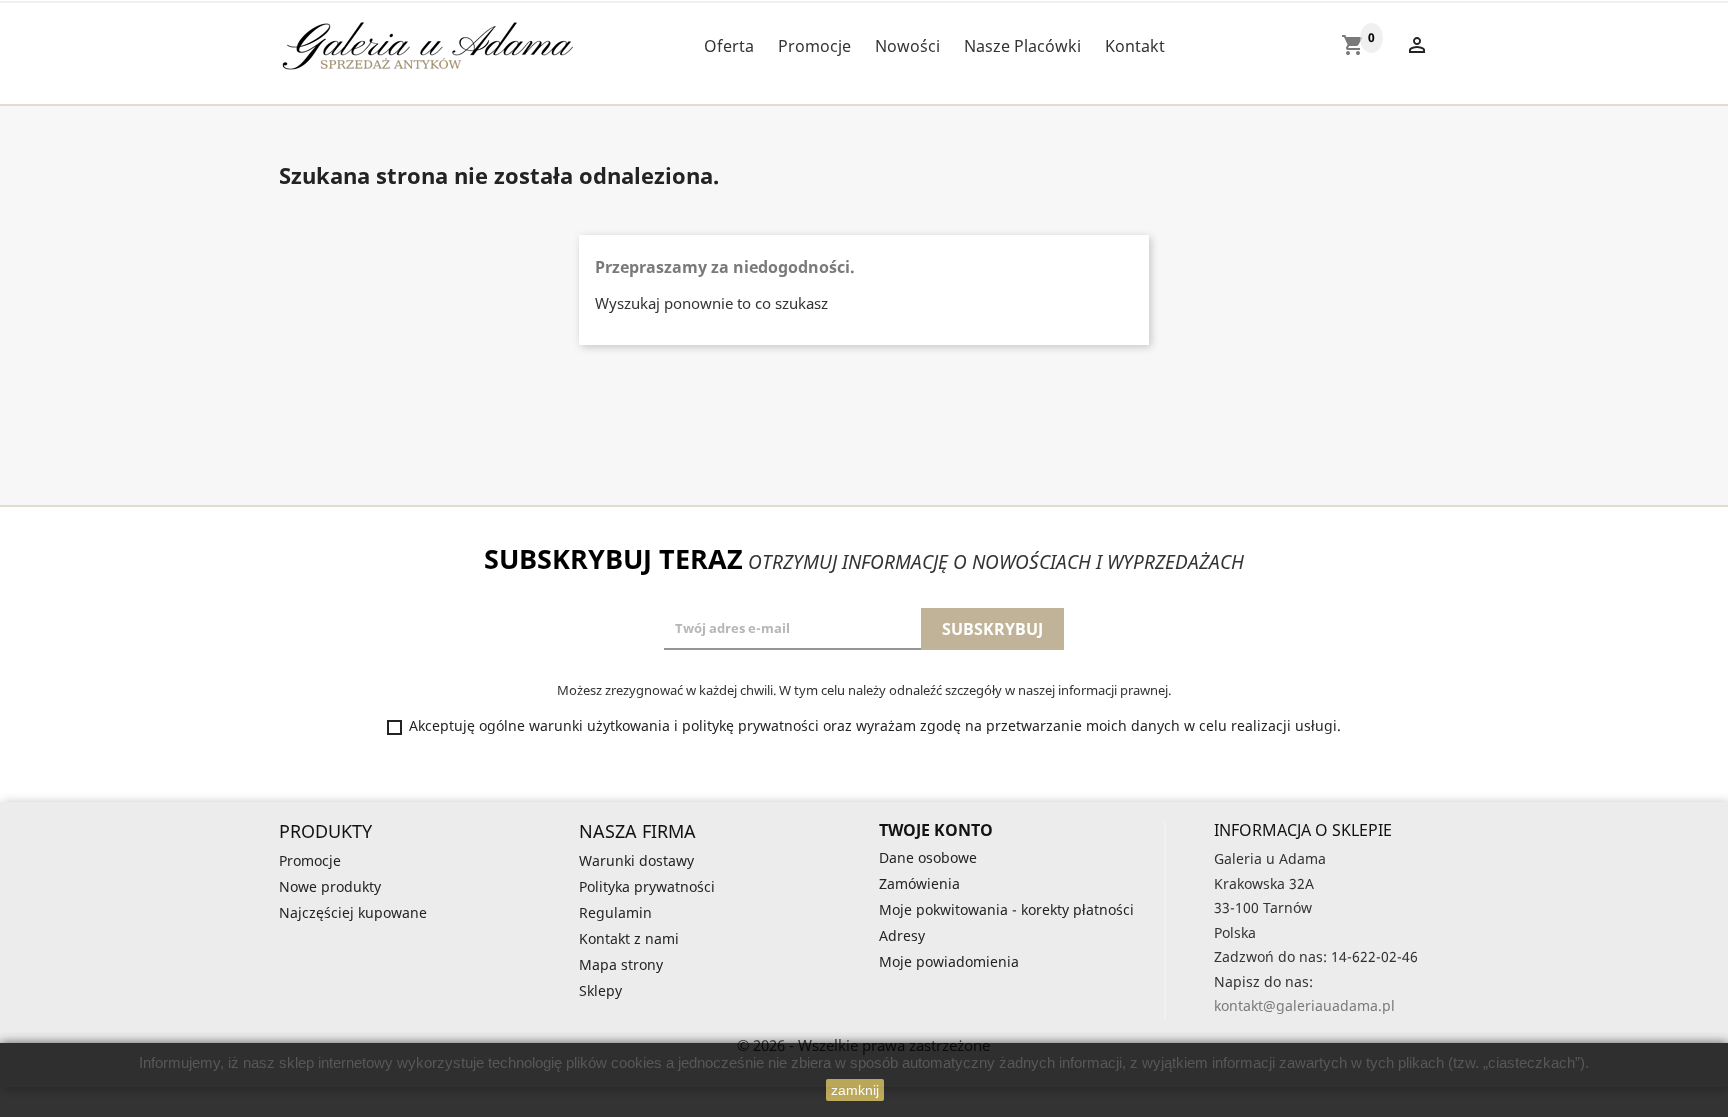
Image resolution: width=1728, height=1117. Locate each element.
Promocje (814, 46)
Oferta (729, 46)
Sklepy (600, 990)
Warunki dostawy (636, 860)
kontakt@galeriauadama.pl (1304, 1005)
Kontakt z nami (629, 938)
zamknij (855, 1090)
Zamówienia (919, 883)
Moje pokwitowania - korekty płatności (1006, 909)
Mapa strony (621, 964)
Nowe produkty (330, 886)
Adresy (902, 935)
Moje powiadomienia (949, 961)
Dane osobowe (928, 857)
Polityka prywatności (647, 886)
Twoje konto (936, 830)
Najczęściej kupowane (353, 912)
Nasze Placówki (1022, 46)
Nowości (907, 46)
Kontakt (1135, 46)
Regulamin (615, 912)
